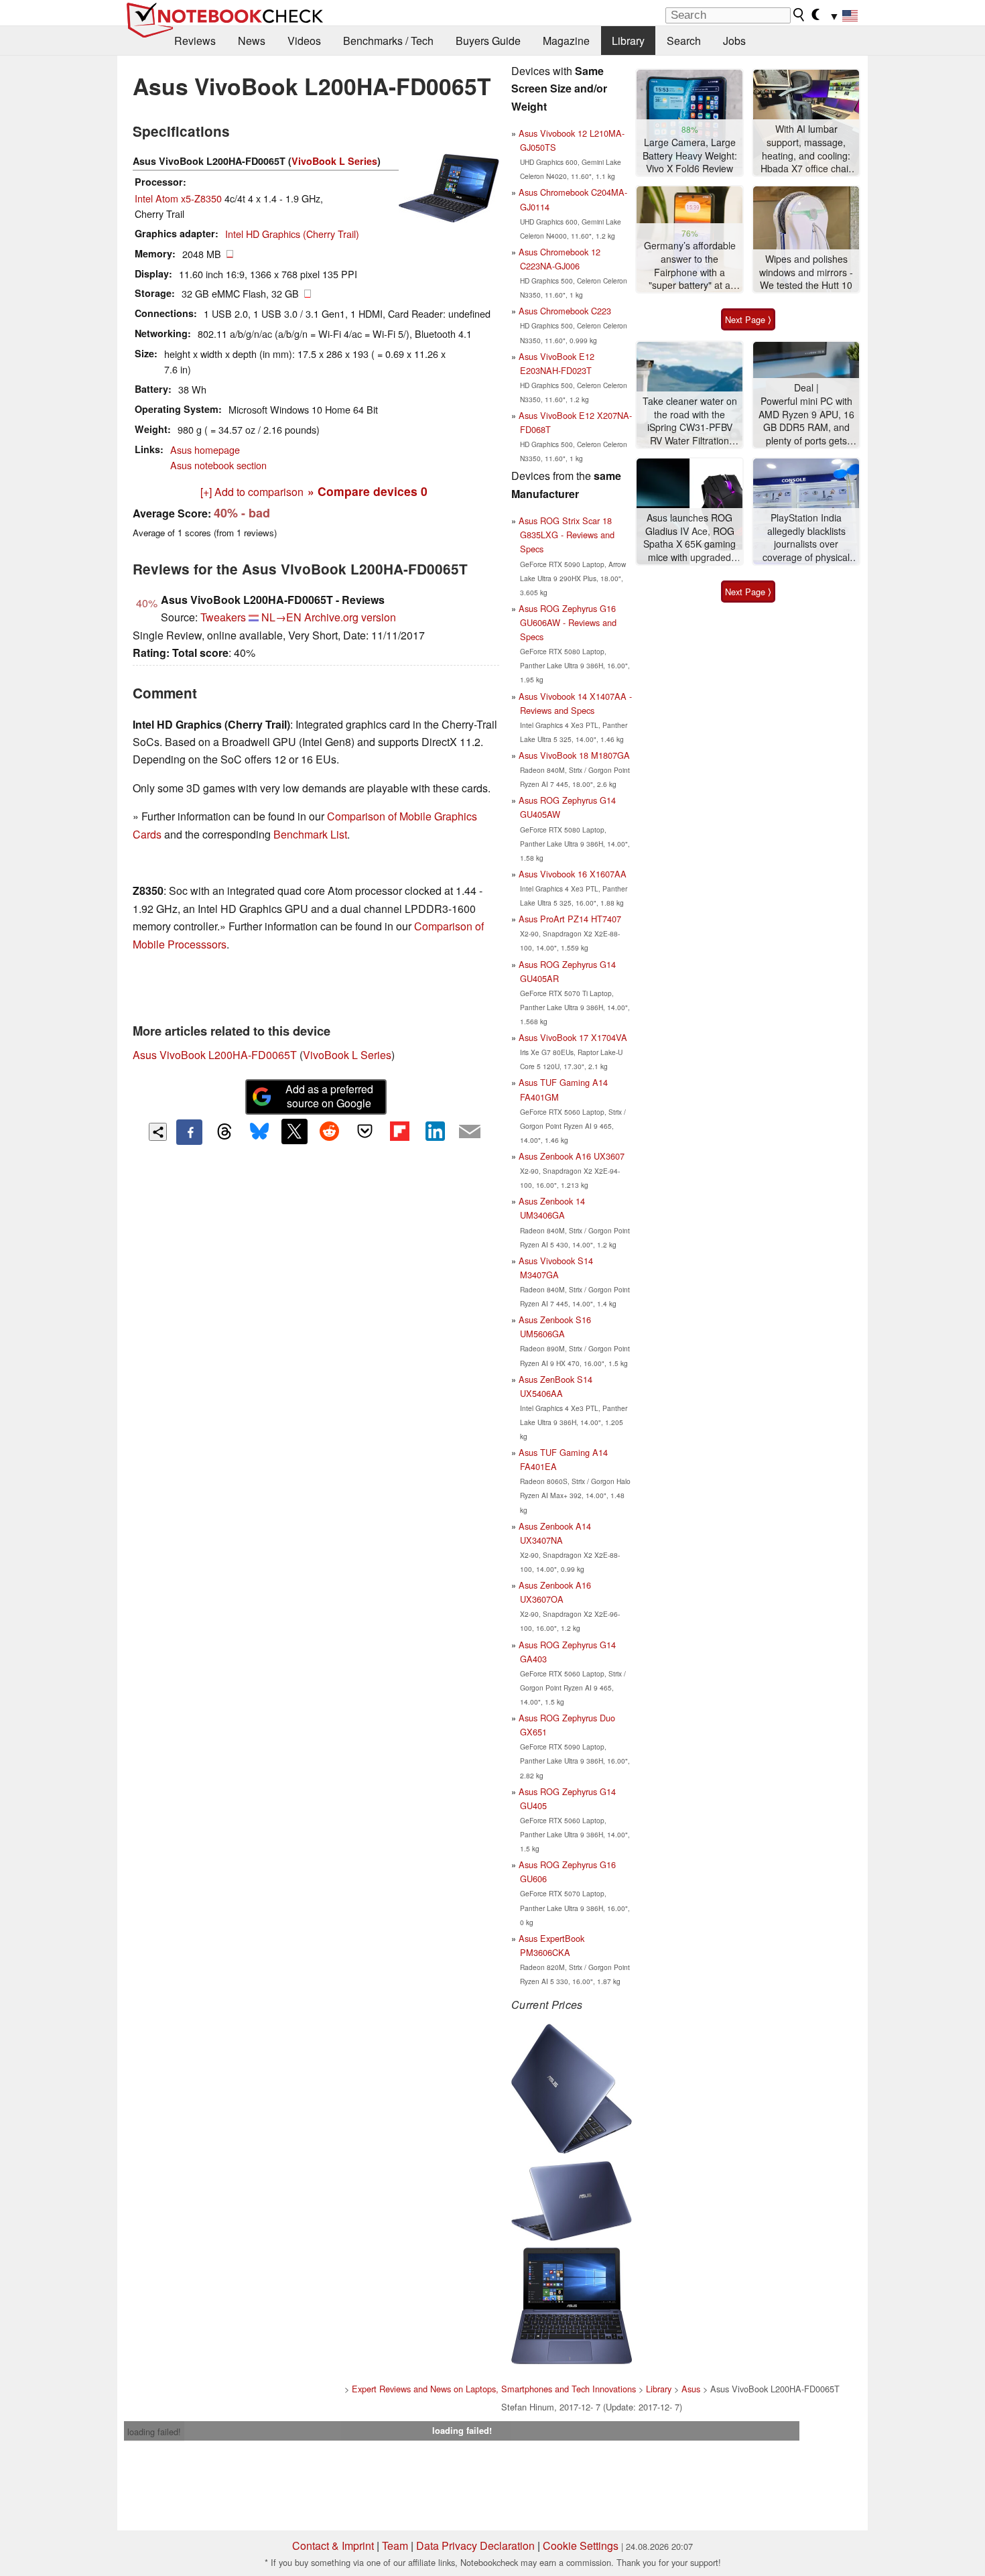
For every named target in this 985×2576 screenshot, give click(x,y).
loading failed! (154, 2432)
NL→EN (281, 617)
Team (395, 2546)
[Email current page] (470, 1132)
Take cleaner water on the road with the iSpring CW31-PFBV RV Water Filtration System (690, 421)
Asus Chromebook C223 (565, 311)
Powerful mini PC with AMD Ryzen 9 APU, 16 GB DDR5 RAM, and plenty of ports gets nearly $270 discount (806, 421)
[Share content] (158, 1132)
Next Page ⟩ (748, 319)
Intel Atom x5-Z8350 (178, 198)
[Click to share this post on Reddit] (330, 1131)
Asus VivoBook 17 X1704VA (573, 1037)
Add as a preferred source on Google (329, 1096)
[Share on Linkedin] (435, 1131)
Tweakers (223, 617)
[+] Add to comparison (252, 492)
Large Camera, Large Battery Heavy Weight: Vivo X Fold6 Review (690, 156)
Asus (691, 2389)
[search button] (799, 15)
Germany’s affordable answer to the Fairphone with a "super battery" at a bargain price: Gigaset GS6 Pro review (689, 266)
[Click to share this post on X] (294, 1131)
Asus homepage (205, 449)
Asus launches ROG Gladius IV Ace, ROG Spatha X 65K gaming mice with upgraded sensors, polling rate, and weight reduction (689, 538)
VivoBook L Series (334, 161)
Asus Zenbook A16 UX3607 (572, 1156)
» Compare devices (368, 491)
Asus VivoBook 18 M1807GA (574, 755)
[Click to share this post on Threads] (224, 1132)
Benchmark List (310, 834)
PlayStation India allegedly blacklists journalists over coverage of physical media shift (806, 538)
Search (684, 41)
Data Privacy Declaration (475, 2546)
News (252, 41)
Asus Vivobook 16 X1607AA (573, 874)
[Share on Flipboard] (399, 1131)
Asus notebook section (218, 465)
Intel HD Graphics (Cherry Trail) (292, 234)
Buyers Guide (488, 41)
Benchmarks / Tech (388, 41)
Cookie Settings (581, 2546)
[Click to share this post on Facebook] (189, 1132)
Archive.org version (350, 617)
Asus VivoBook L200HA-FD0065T (215, 1055)
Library (628, 41)
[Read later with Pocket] (365, 1131)
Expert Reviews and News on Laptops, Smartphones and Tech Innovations (494, 2389)
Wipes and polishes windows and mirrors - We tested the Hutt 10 (806, 272)
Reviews (195, 41)
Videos (304, 41)
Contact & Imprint (333, 2546)
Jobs (734, 41)
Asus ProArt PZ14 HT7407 (570, 919)
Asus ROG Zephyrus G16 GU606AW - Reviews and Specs (568, 622)
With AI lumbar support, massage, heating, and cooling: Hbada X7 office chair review (806, 149)
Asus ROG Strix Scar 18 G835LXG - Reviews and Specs (567, 535)
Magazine (566, 41)
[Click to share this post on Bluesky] (259, 1132)
